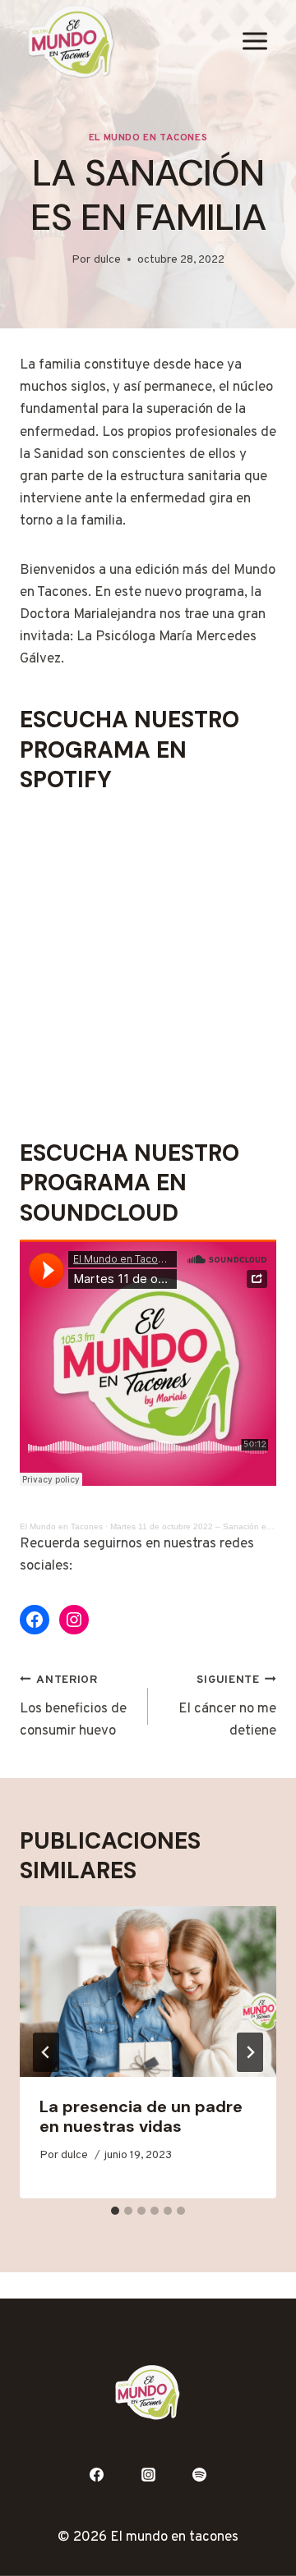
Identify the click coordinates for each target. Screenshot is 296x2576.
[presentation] (148, 1992)
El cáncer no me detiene (227, 1707)
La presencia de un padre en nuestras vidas (141, 2116)
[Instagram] (148, 2474)
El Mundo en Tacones (148, 138)
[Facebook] (96, 2474)
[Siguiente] (250, 2052)
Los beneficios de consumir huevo (73, 1707)
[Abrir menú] (254, 41)
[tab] (115, 2211)
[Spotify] (200, 2474)
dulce (107, 260)
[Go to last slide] (46, 2052)
